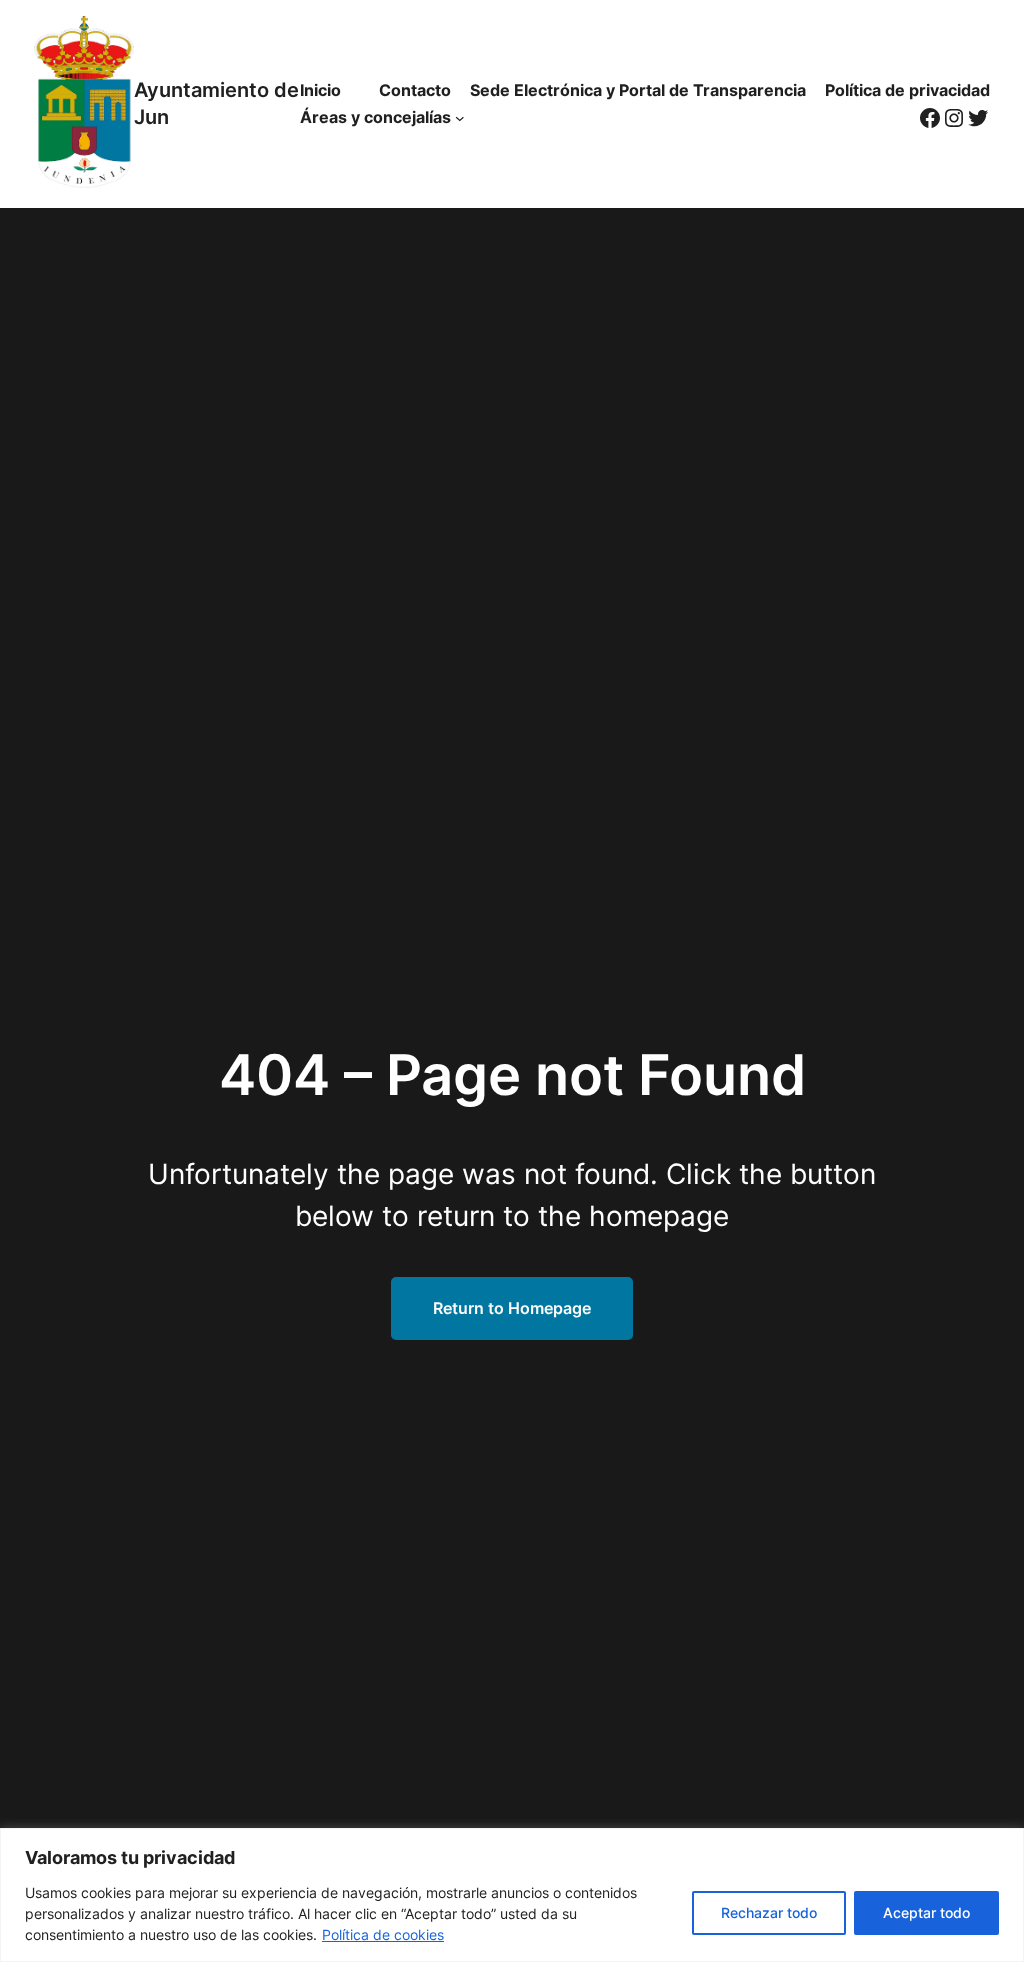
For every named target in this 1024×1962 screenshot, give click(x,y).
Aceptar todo (926, 1912)
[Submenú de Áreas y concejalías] (460, 118)
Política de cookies (383, 1934)
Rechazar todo (769, 1912)
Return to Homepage (512, 1308)
